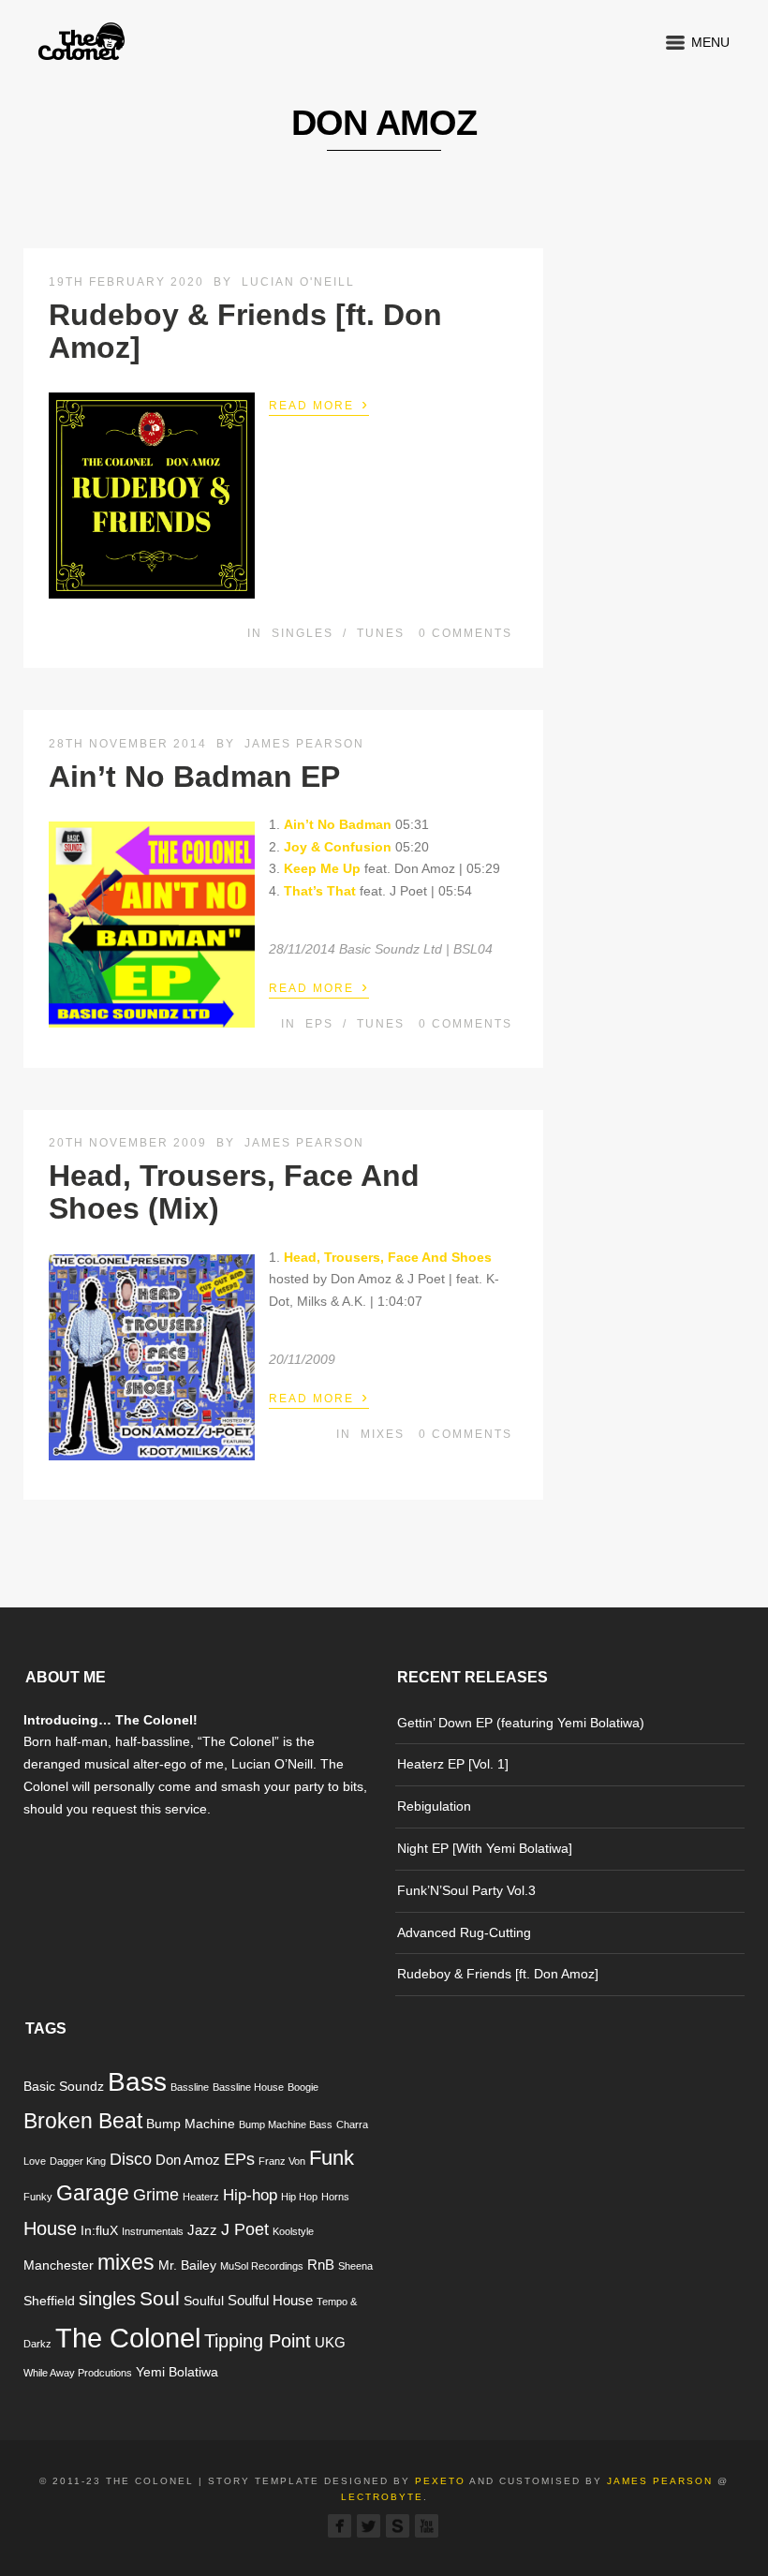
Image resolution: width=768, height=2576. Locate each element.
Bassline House (248, 2087)
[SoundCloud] (398, 2526)
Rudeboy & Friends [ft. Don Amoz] (245, 331)
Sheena (355, 2266)
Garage (93, 2193)
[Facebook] (340, 2526)
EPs (319, 1024)
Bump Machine (191, 2124)
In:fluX (99, 2231)
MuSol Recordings (262, 2266)
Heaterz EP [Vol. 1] (453, 1764)
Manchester (59, 2265)
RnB (321, 2265)
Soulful (204, 2301)
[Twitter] (369, 2526)
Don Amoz (188, 2160)
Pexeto (440, 2481)
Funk (332, 2158)
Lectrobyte (382, 2497)
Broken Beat (83, 2121)
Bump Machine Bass (286, 2124)
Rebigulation (434, 1806)
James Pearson (304, 744)
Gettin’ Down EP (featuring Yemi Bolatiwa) (521, 1723)
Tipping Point (258, 2341)
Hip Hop (299, 2197)
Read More (319, 404)
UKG (330, 2342)
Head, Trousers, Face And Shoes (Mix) (234, 1192)
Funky (38, 2197)
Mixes (383, 1434)
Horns (335, 2197)
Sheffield (49, 2301)
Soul (160, 2298)
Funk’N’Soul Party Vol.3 (466, 1890)
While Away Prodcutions (78, 2373)
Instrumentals (153, 2231)
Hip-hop (250, 2195)
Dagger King (78, 2161)
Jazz (202, 2230)
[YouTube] (427, 2526)
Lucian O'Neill (298, 282)
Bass (137, 2082)
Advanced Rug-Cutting (464, 1932)
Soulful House (270, 2300)
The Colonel (128, 2338)
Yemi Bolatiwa (177, 2372)
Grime (156, 2194)
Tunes (381, 633)
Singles (303, 633)
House (50, 2228)
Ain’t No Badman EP (194, 777)
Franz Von (282, 2161)
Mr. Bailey (187, 2265)
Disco (131, 2159)
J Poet (245, 2229)
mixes (126, 2262)
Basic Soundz (64, 2087)
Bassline (190, 2087)
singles (107, 2299)
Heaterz (201, 2197)
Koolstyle (293, 2231)
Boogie (303, 2087)
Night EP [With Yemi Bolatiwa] (485, 1848)
